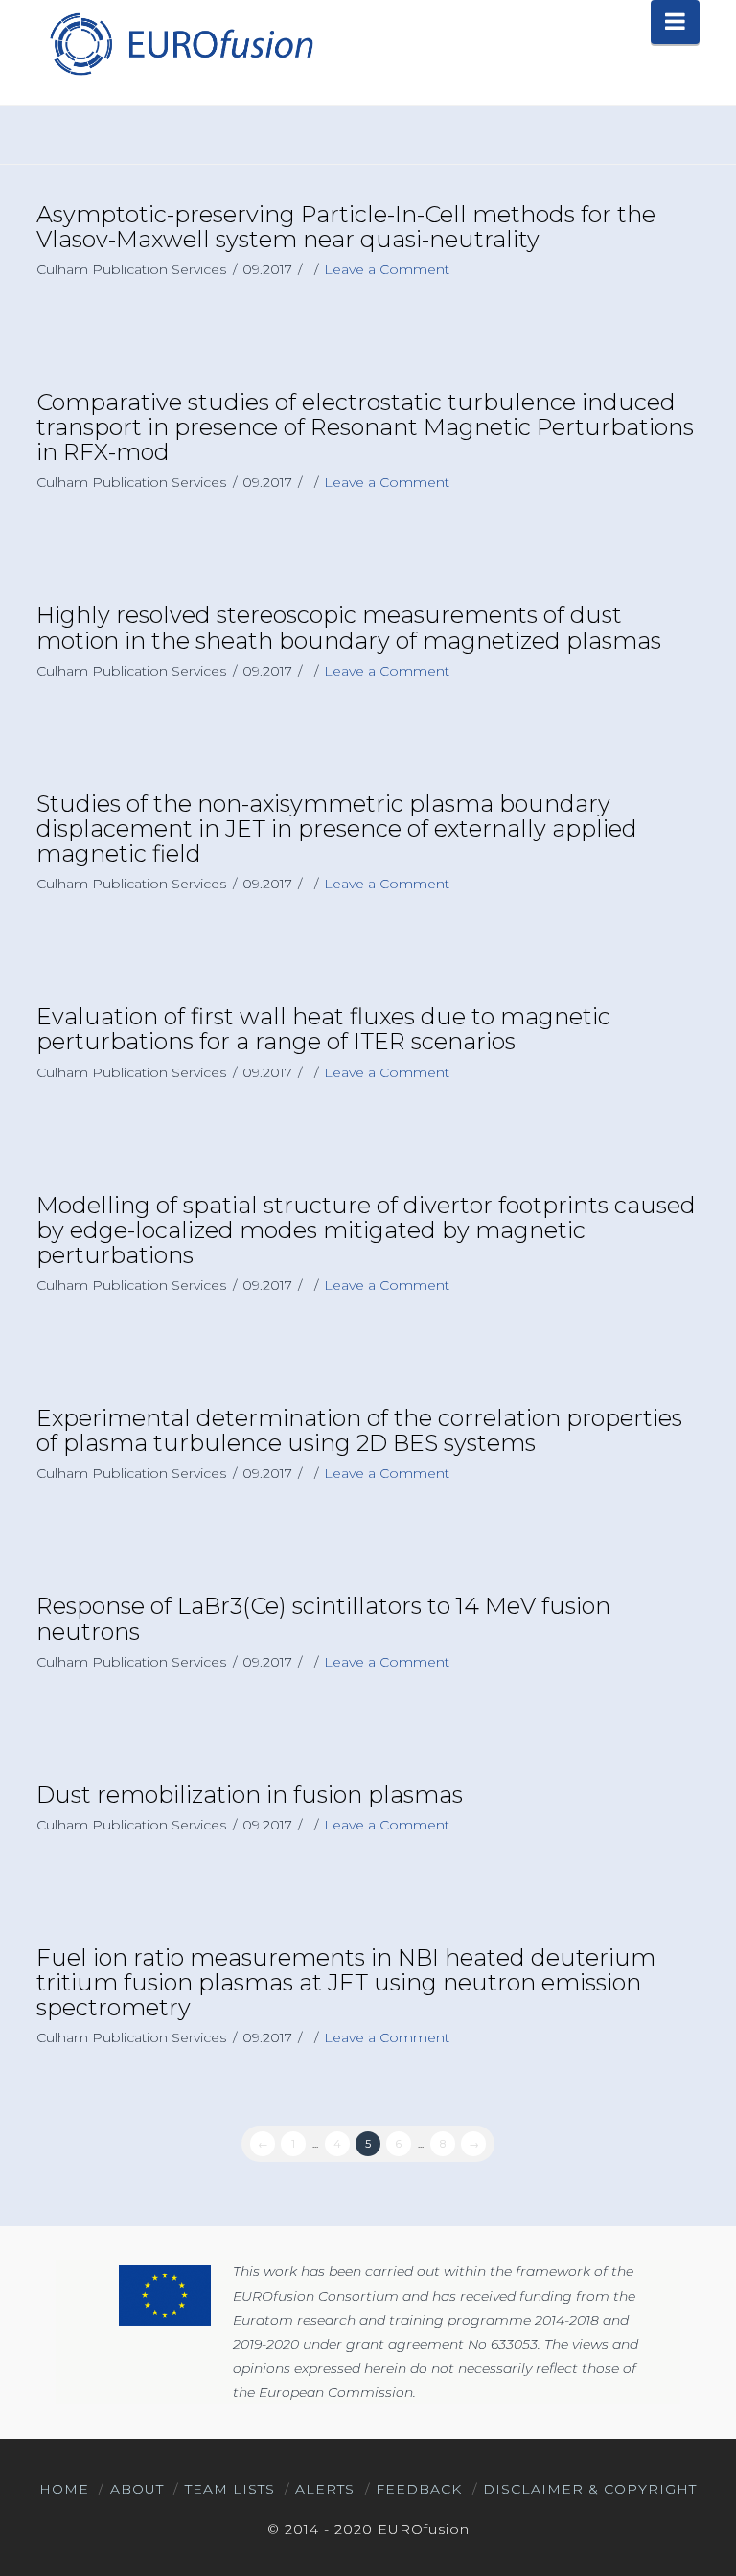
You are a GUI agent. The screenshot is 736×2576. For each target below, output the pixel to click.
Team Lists (230, 2489)
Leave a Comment (387, 269)
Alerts (325, 2489)
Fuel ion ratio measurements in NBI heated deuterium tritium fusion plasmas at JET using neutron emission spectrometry (346, 1982)
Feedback (419, 2489)
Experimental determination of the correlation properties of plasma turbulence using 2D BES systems (359, 1430)
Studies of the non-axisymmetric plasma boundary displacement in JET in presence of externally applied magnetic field (337, 828)
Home (64, 2489)
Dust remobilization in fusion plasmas (250, 1794)
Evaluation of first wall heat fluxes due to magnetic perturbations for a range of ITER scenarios (323, 1029)
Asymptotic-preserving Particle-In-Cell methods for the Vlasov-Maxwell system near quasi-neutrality (346, 227)
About (137, 2489)
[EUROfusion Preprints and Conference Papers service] (180, 44)
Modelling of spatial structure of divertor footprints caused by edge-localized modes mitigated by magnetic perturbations (366, 1230)
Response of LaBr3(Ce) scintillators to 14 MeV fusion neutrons (323, 1618)
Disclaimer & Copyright (590, 2489)
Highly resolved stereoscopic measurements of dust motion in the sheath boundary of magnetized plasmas (349, 627)
